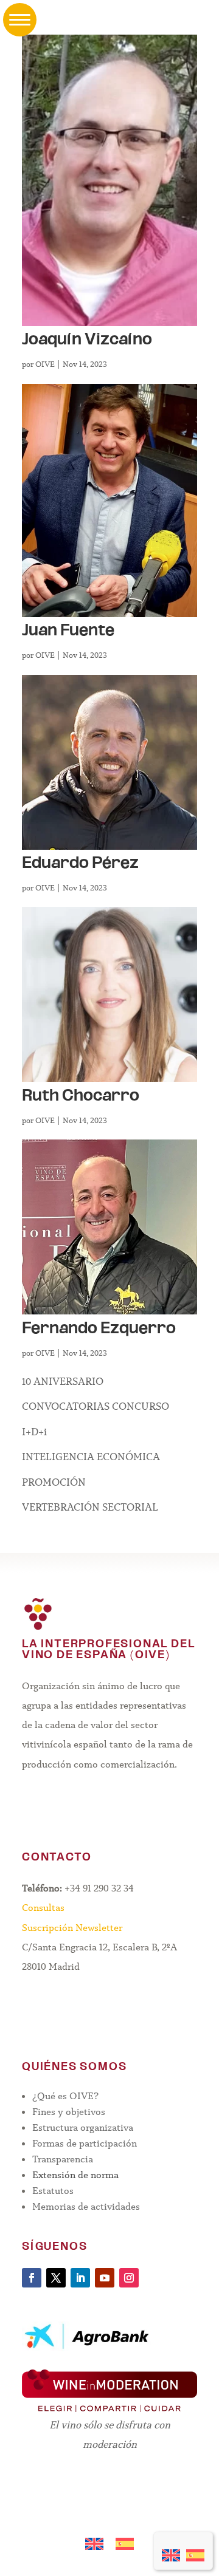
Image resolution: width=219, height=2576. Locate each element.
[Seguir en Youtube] (105, 2278)
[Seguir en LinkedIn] (80, 2278)
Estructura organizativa (83, 2127)
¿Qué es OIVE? (65, 2096)
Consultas (43, 1908)
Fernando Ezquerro (99, 1329)
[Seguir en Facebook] (32, 2278)
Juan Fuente (68, 631)
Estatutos (53, 2191)
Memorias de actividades (86, 2206)
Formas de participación (85, 2143)
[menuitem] (171, 2551)
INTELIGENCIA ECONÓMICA (91, 1457)
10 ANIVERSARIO (63, 1382)
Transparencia (63, 2159)
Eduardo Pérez (80, 864)
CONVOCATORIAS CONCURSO (96, 1406)
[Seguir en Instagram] (129, 2278)
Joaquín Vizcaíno (87, 340)
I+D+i (34, 1432)
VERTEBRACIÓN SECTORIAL (90, 1507)
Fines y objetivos (69, 2112)
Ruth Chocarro (81, 1097)
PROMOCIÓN (54, 1482)
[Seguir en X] (56, 2278)
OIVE (45, 364)
